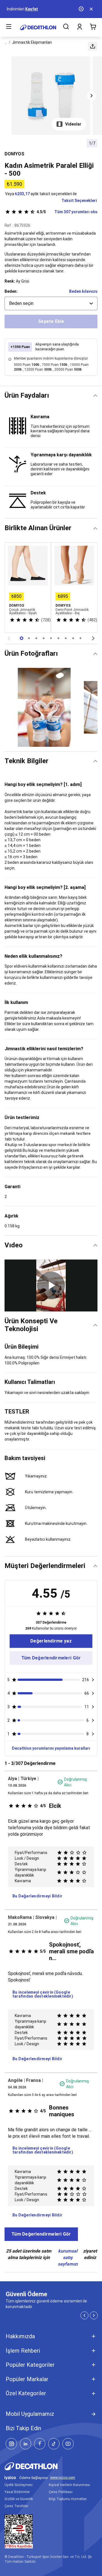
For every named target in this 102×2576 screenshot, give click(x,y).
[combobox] (51, 303)
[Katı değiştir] (95, 396)
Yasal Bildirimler (17, 2492)
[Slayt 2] (36, 638)
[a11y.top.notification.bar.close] (92, 9)
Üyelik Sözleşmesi (19, 2485)
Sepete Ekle (51, 321)
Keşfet (32, 9)
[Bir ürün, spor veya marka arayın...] (66, 27)
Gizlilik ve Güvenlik (19, 2499)
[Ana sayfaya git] (38, 27)
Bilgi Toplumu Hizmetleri (68, 2499)
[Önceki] (9, 638)
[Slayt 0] (22, 638)
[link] (51, 1641)
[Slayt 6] (66, 638)
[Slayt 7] (73, 638)
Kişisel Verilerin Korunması (69, 2485)
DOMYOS (14, 154)
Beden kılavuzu (83, 291)
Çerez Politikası (61, 2492)
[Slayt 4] (51, 638)
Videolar (73, 124)
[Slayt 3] (44, 638)
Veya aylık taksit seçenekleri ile (41, 194)
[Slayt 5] (58, 638)
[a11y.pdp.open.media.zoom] (51, 96)
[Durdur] (82, 9)
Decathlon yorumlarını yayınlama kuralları (51, 1748)
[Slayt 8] (80, 638)
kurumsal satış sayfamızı (68, 2257)
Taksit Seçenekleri (79, 201)
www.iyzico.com (63, 2478)
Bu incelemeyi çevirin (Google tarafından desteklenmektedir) (43, 1994)
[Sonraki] (93, 638)
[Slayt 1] (29, 638)
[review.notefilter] (93, 1680)
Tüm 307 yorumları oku (67, 212)
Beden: (11, 291)
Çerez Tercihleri (16, 2506)
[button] (93, 46)
